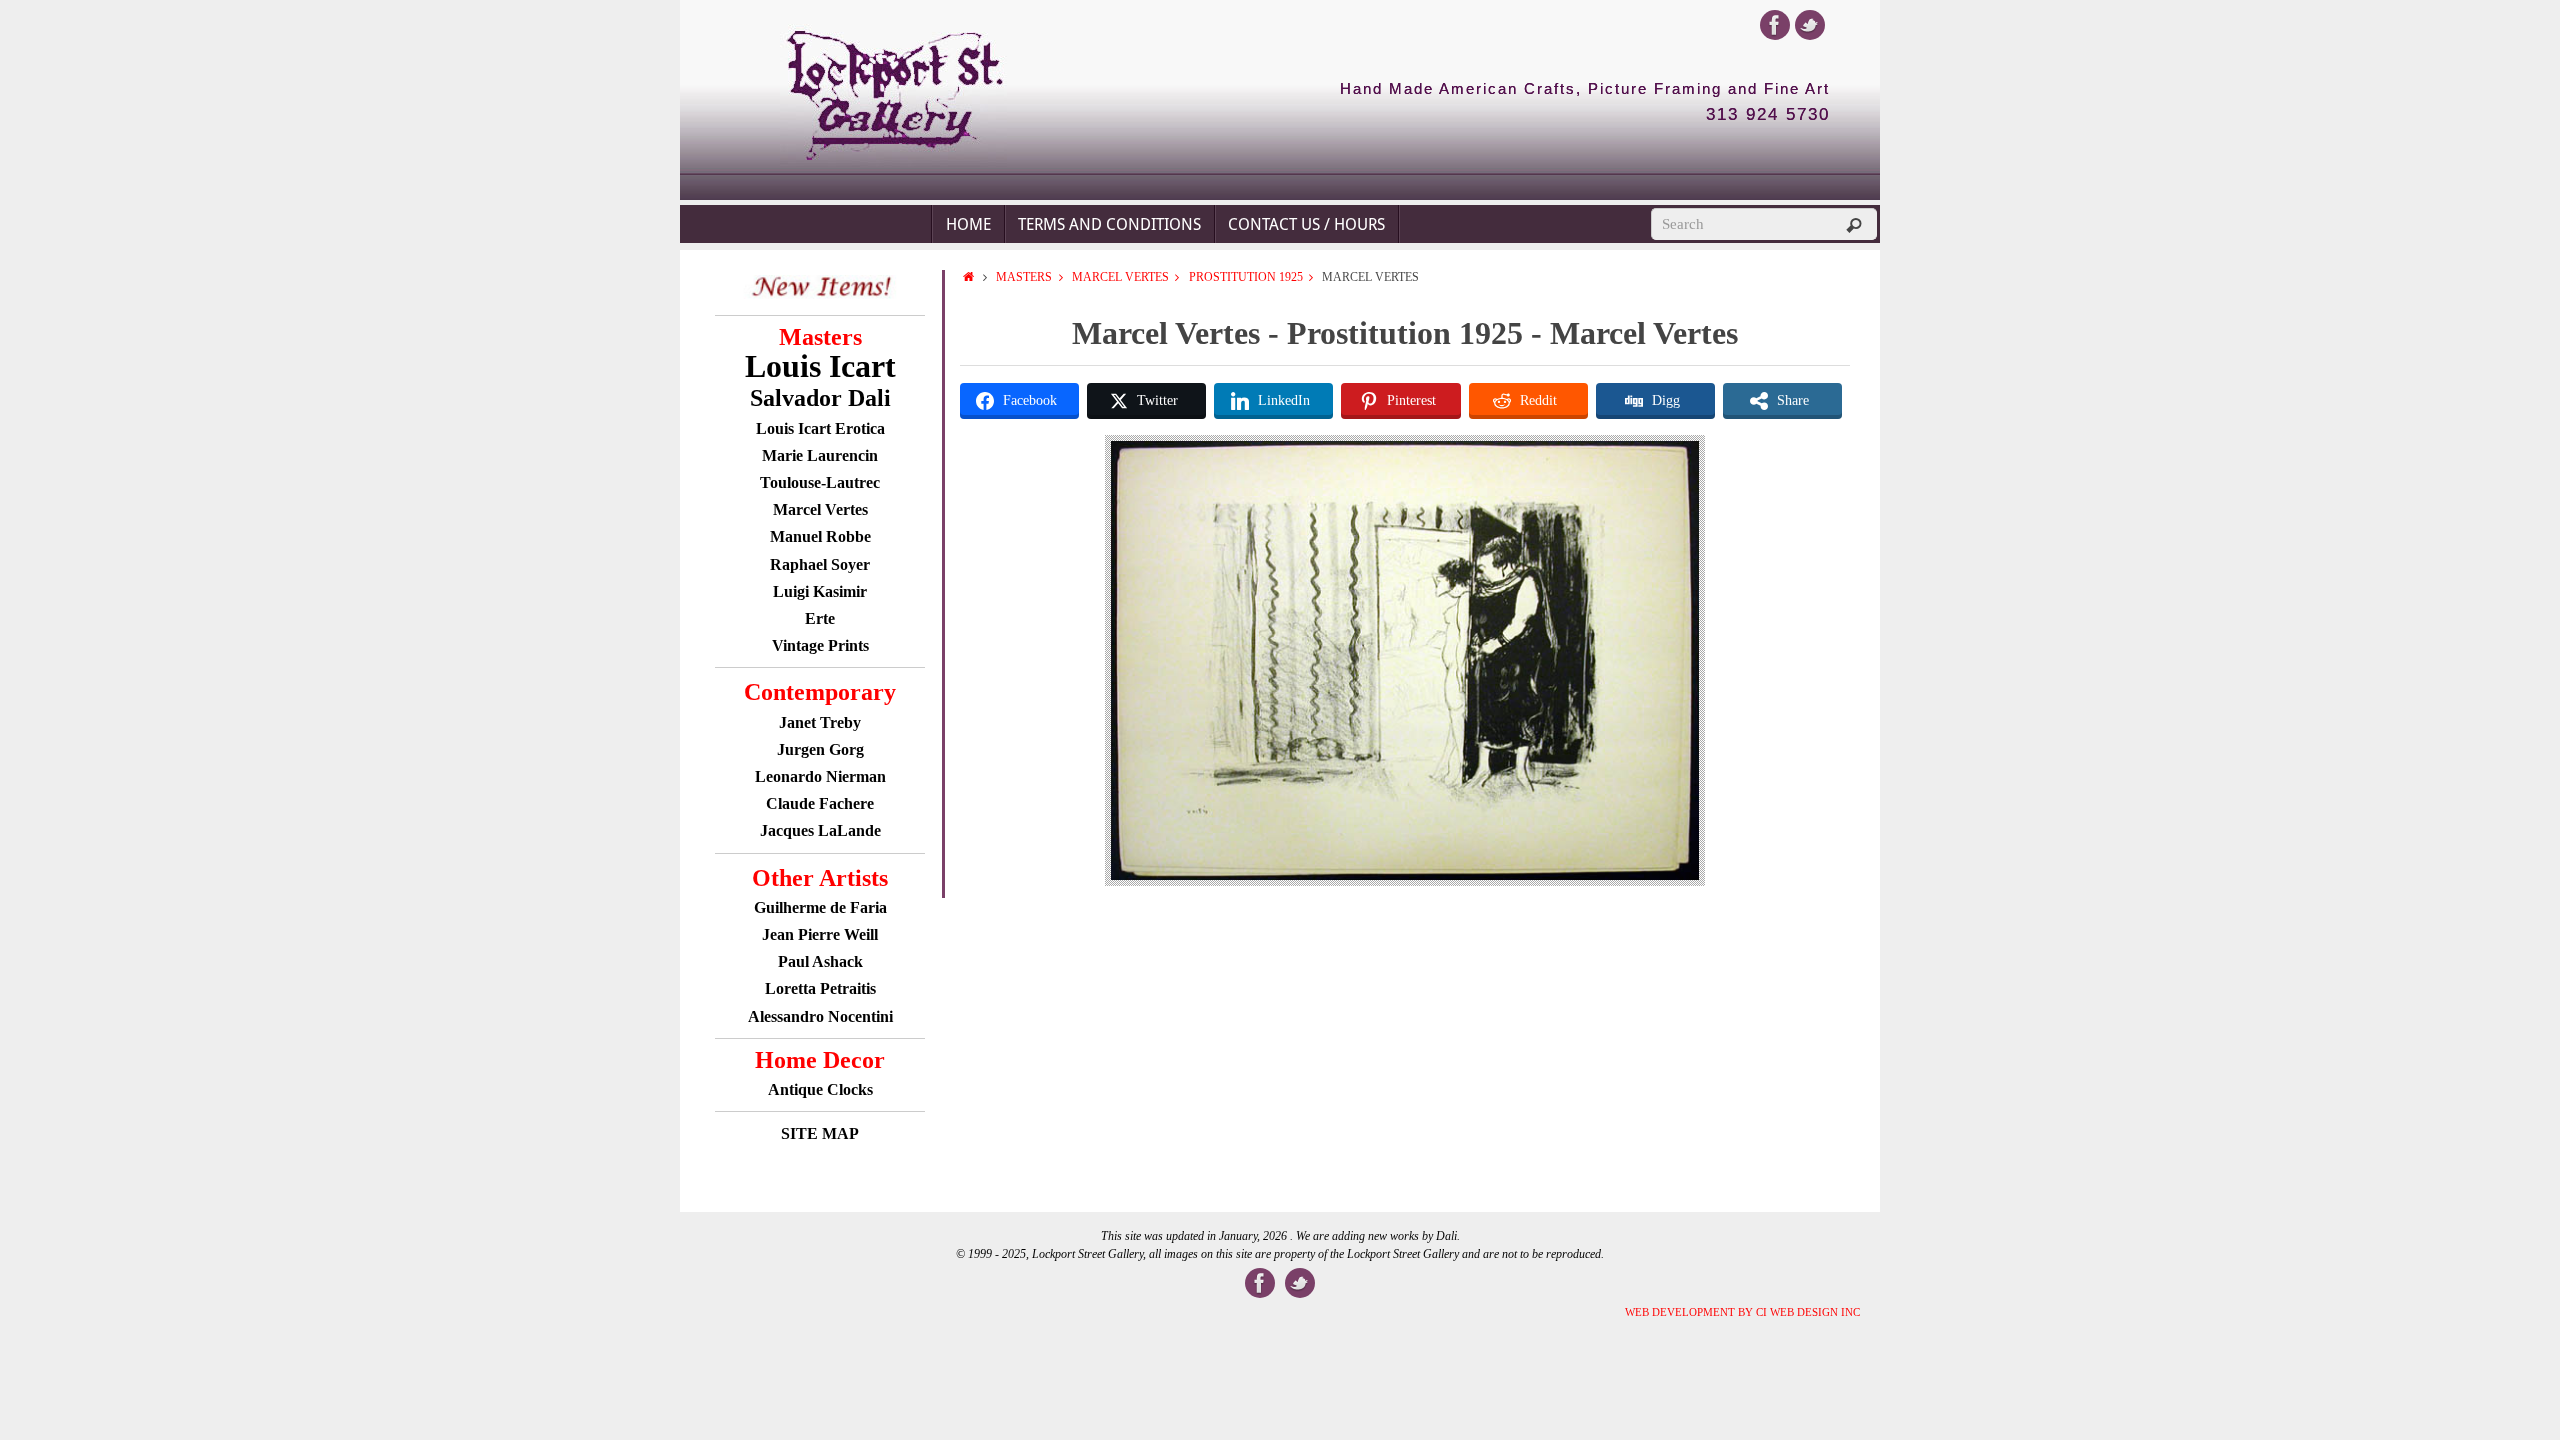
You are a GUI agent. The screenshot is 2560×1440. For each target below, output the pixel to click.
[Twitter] (1810, 25)
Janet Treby (820, 722)
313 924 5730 (1768, 115)
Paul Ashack (820, 961)
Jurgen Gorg (820, 749)
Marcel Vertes (1120, 277)
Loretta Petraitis (820, 988)
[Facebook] (1775, 25)
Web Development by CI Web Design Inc (1742, 1312)
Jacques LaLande (820, 830)
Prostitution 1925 (1246, 277)
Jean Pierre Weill (820, 934)
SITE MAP (820, 1133)
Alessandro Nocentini (820, 1016)
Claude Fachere (820, 803)
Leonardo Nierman (820, 776)
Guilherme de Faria (820, 907)
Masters (1024, 277)
